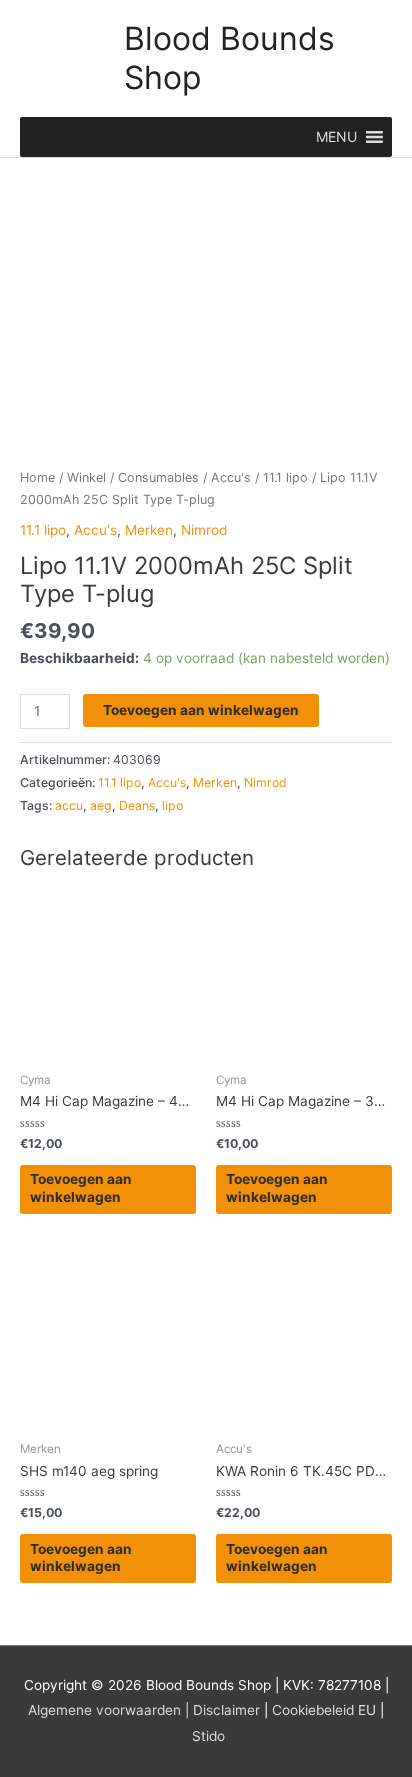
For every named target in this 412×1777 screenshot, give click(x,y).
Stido (208, 1736)
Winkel (86, 477)
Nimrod (204, 530)
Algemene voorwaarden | (108, 1710)
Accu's (231, 477)
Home (37, 477)
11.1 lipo (285, 477)
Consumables (158, 477)
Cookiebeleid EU (324, 1710)
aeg (101, 805)
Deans (137, 805)
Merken (149, 530)
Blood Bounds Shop (229, 57)
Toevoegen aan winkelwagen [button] (81, 1188)
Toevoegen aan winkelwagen (201, 710)
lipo (172, 805)
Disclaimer (226, 1710)
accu (69, 805)
